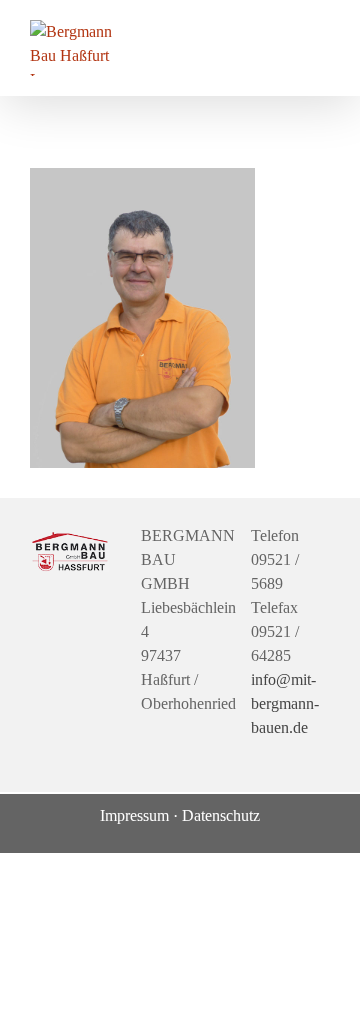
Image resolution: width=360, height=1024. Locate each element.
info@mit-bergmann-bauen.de (285, 703)
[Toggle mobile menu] (322, 30)
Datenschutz (221, 815)
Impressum (134, 815)
